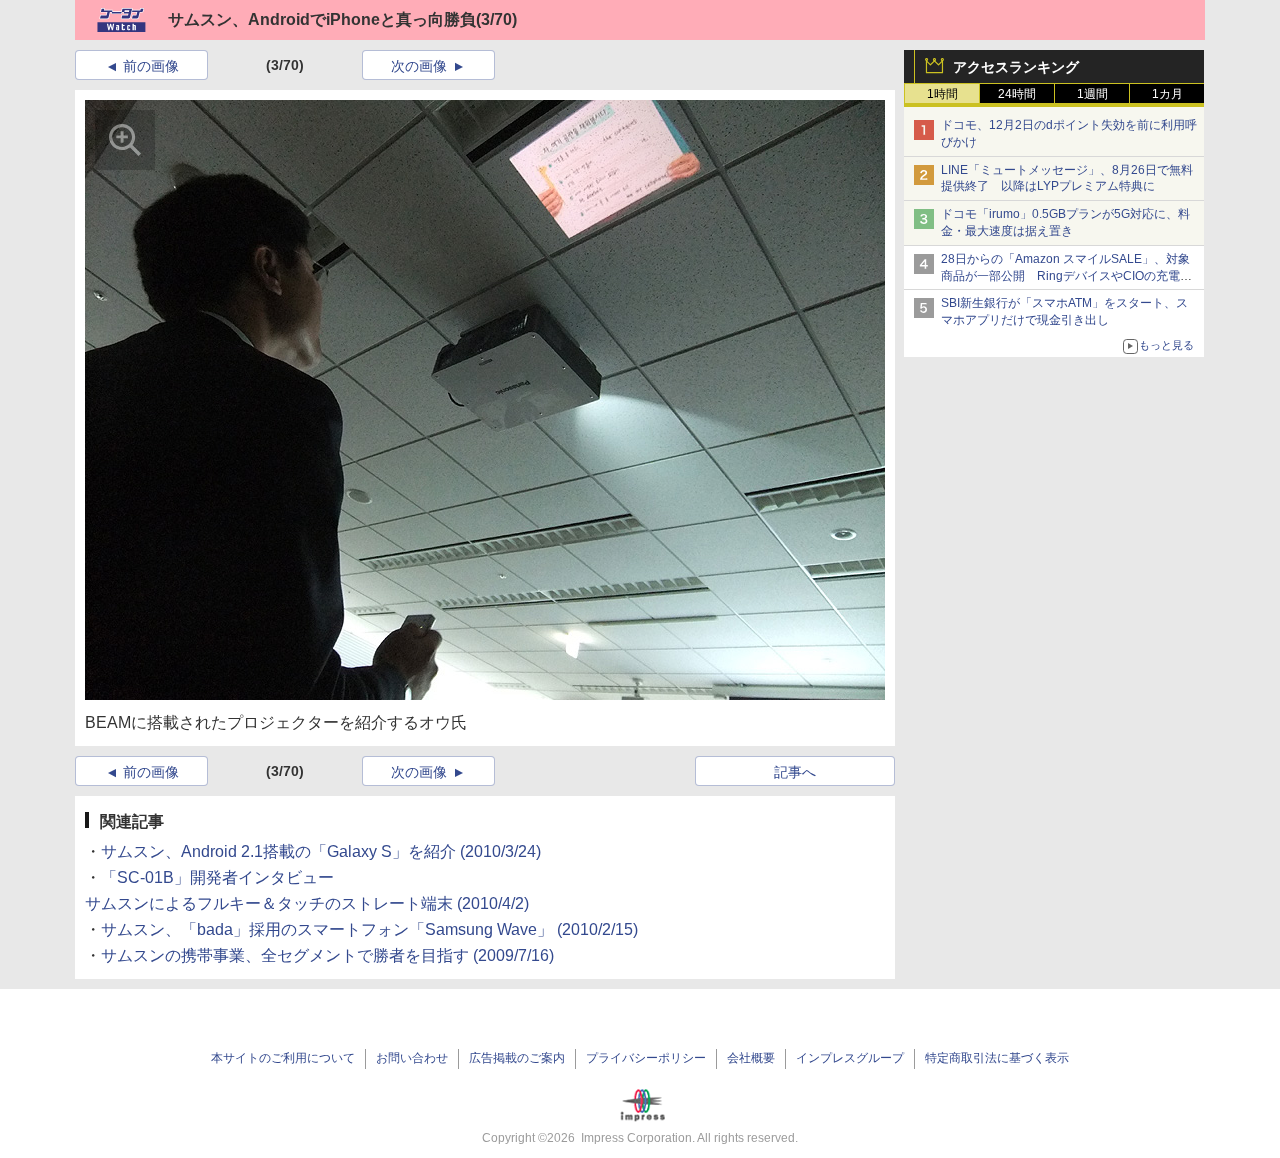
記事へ (795, 772)
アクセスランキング (1016, 67)
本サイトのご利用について (283, 1058)
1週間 (1092, 94)
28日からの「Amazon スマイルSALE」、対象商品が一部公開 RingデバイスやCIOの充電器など (1066, 276)
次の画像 (419, 66)
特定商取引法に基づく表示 (997, 1058)
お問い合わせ (412, 1058)
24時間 (1017, 94)
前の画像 (151, 66)
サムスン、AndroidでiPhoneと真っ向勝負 (322, 19)
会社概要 (751, 1058)
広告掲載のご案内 (517, 1058)
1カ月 (1167, 94)
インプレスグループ (850, 1058)
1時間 (942, 94)
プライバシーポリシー (646, 1058)
